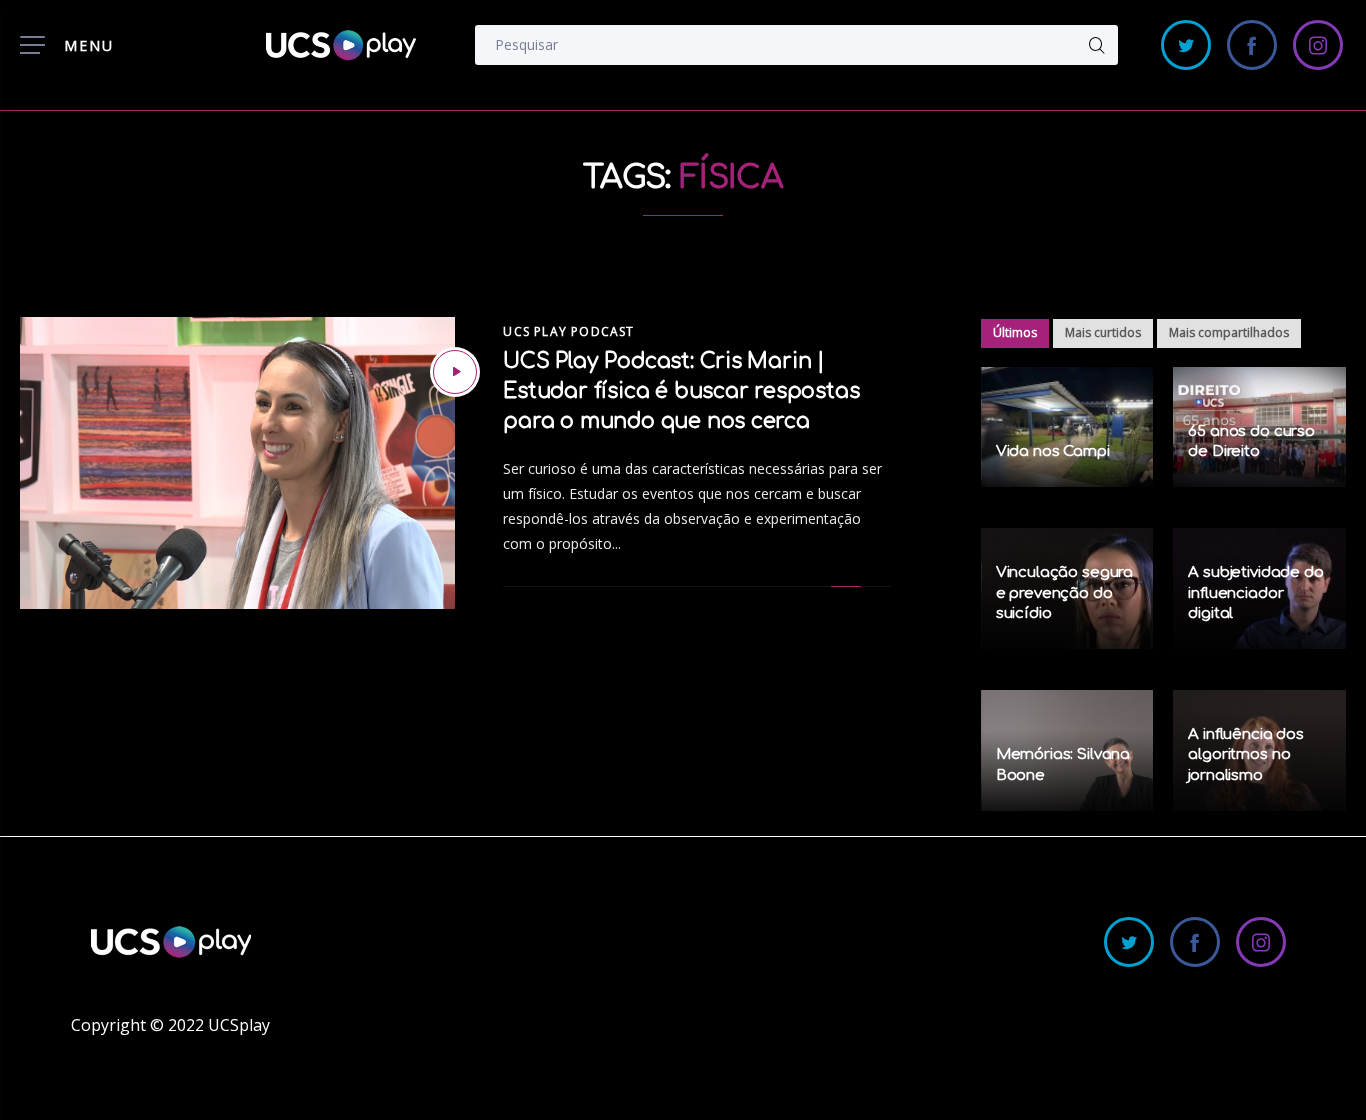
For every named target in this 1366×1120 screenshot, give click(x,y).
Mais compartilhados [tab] (1229, 332)
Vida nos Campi (1053, 451)
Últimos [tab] (1015, 332)
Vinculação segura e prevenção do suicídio (1064, 593)
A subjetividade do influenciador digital (1255, 593)
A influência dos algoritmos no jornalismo (1246, 755)
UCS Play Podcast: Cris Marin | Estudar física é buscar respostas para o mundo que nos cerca (681, 391)
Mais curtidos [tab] (1103, 332)
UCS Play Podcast (568, 331)
